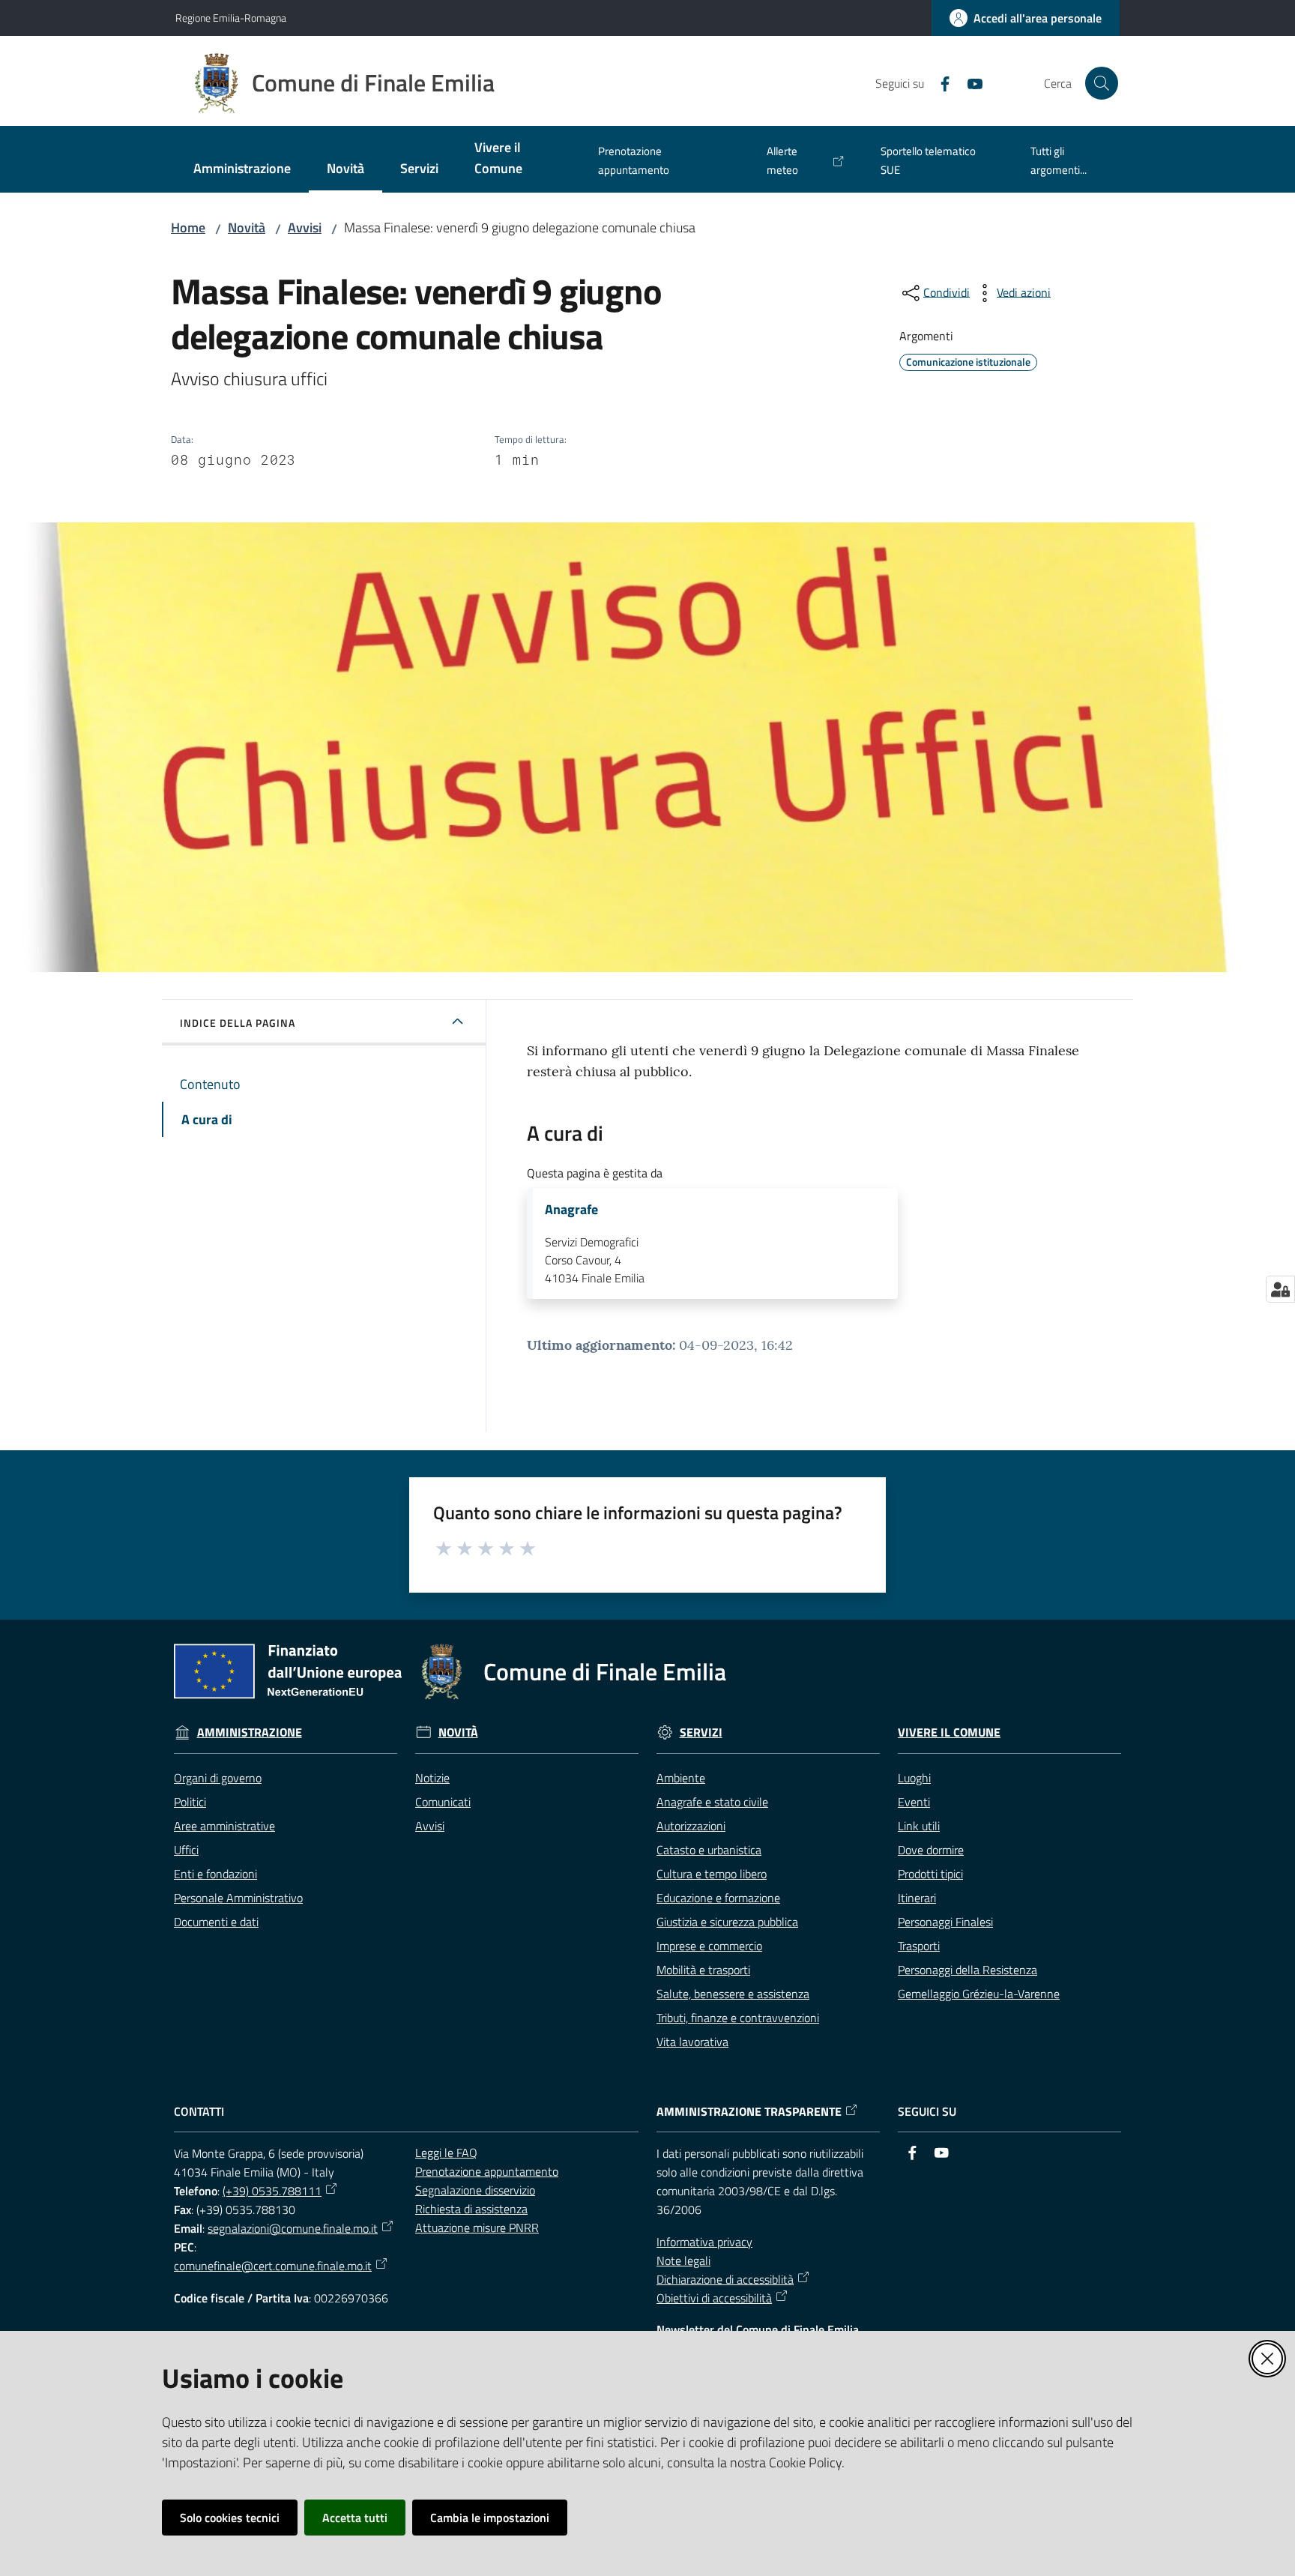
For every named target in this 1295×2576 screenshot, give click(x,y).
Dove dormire (931, 1850)
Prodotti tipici (930, 1874)
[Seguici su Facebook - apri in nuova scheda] (939, 82)
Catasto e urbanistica (709, 1850)
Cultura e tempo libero (712, 1874)
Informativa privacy (704, 2242)
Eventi (914, 1802)
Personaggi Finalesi (945, 1922)
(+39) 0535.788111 (272, 2191)
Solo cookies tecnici (230, 2518)
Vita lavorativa (692, 2042)
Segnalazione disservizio (475, 2190)
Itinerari (917, 1898)
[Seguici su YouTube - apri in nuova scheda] (969, 82)
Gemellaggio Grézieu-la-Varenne (979, 1994)
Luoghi (914, 1778)
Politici (190, 1802)
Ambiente (681, 1778)
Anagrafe (571, 1210)
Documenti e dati (216, 1922)
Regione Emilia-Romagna (231, 18)
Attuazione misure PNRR (477, 2227)
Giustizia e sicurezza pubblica (727, 1922)
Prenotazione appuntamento (487, 2171)
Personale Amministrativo (238, 1898)
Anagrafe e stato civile (712, 1802)
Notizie (432, 1778)
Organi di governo (218, 1778)
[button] (1102, 83)
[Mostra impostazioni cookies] (1280, 1289)
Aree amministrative (224, 1826)
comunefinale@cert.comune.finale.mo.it (273, 2266)
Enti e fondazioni (215, 1874)
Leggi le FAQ (446, 2153)
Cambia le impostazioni (490, 2518)
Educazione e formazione (718, 1898)
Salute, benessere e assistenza (733, 1994)
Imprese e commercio (709, 1946)
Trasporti (919, 1946)
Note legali (683, 2260)
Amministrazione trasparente (749, 2112)
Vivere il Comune (949, 1732)
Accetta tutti (355, 2518)
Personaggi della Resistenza (968, 1970)
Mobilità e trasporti (703, 1970)
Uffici (186, 1850)
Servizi (701, 1732)
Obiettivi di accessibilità (714, 2298)
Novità (247, 227)
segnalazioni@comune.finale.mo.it (293, 2228)
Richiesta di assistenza (471, 2209)
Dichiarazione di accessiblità (725, 2279)
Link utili (919, 1826)
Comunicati (443, 1802)
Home (188, 227)
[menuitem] (242, 170)
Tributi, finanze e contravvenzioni (738, 2018)
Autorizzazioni (691, 1826)
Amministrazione (250, 1732)
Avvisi (305, 227)
